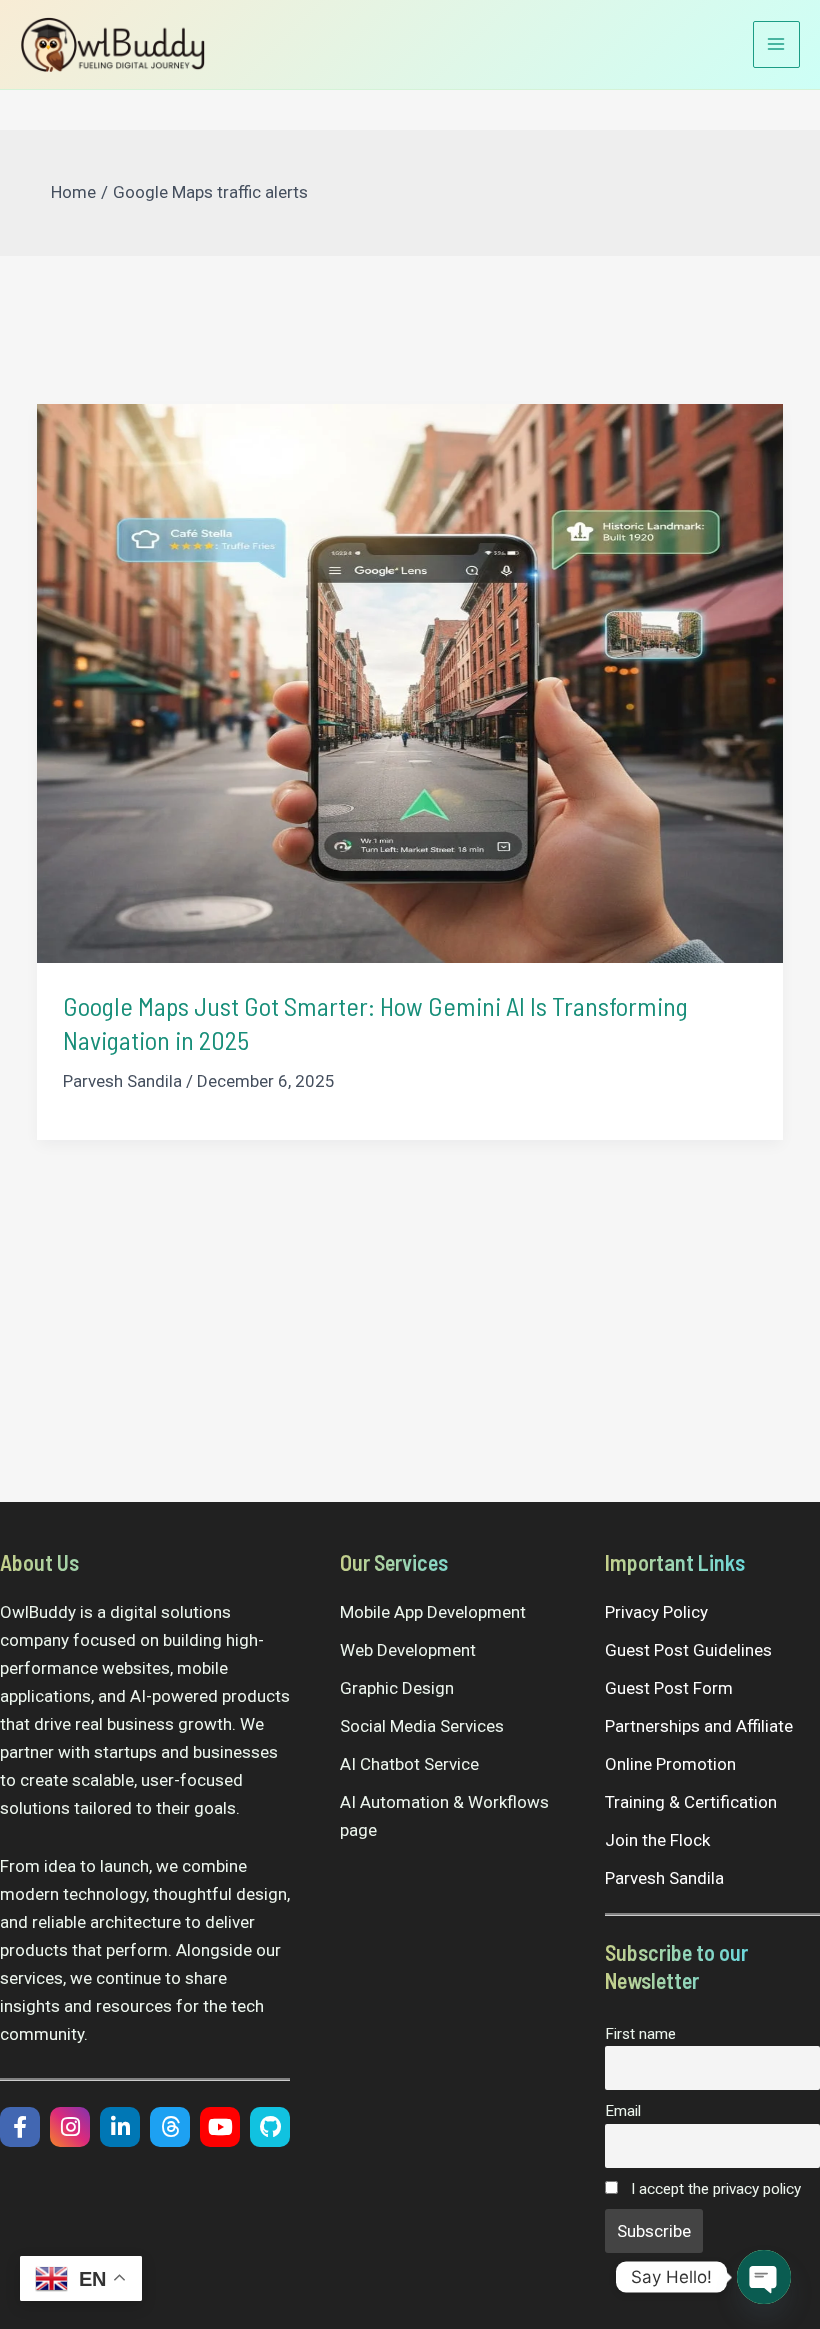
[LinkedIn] (120, 2127)
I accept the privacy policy (714, 2189)
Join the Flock (657, 1840)
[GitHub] (270, 2127)
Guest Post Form (669, 1688)
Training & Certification (691, 1802)
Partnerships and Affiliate (699, 1726)
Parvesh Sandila (664, 1878)
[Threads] (170, 2127)
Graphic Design (397, 1688)
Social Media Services (422, 1726)
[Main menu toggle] (777, 45)
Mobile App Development (433, 1612)
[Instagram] (70, 2127)
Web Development (408, 1650)
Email (623, 2111)
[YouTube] (220, 2127)
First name (640, 2034)
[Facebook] (20, 2127)
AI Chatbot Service (409, 1764)
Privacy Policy (656, 1612)
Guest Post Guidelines (688, 1650)
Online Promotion (670, 1764)
